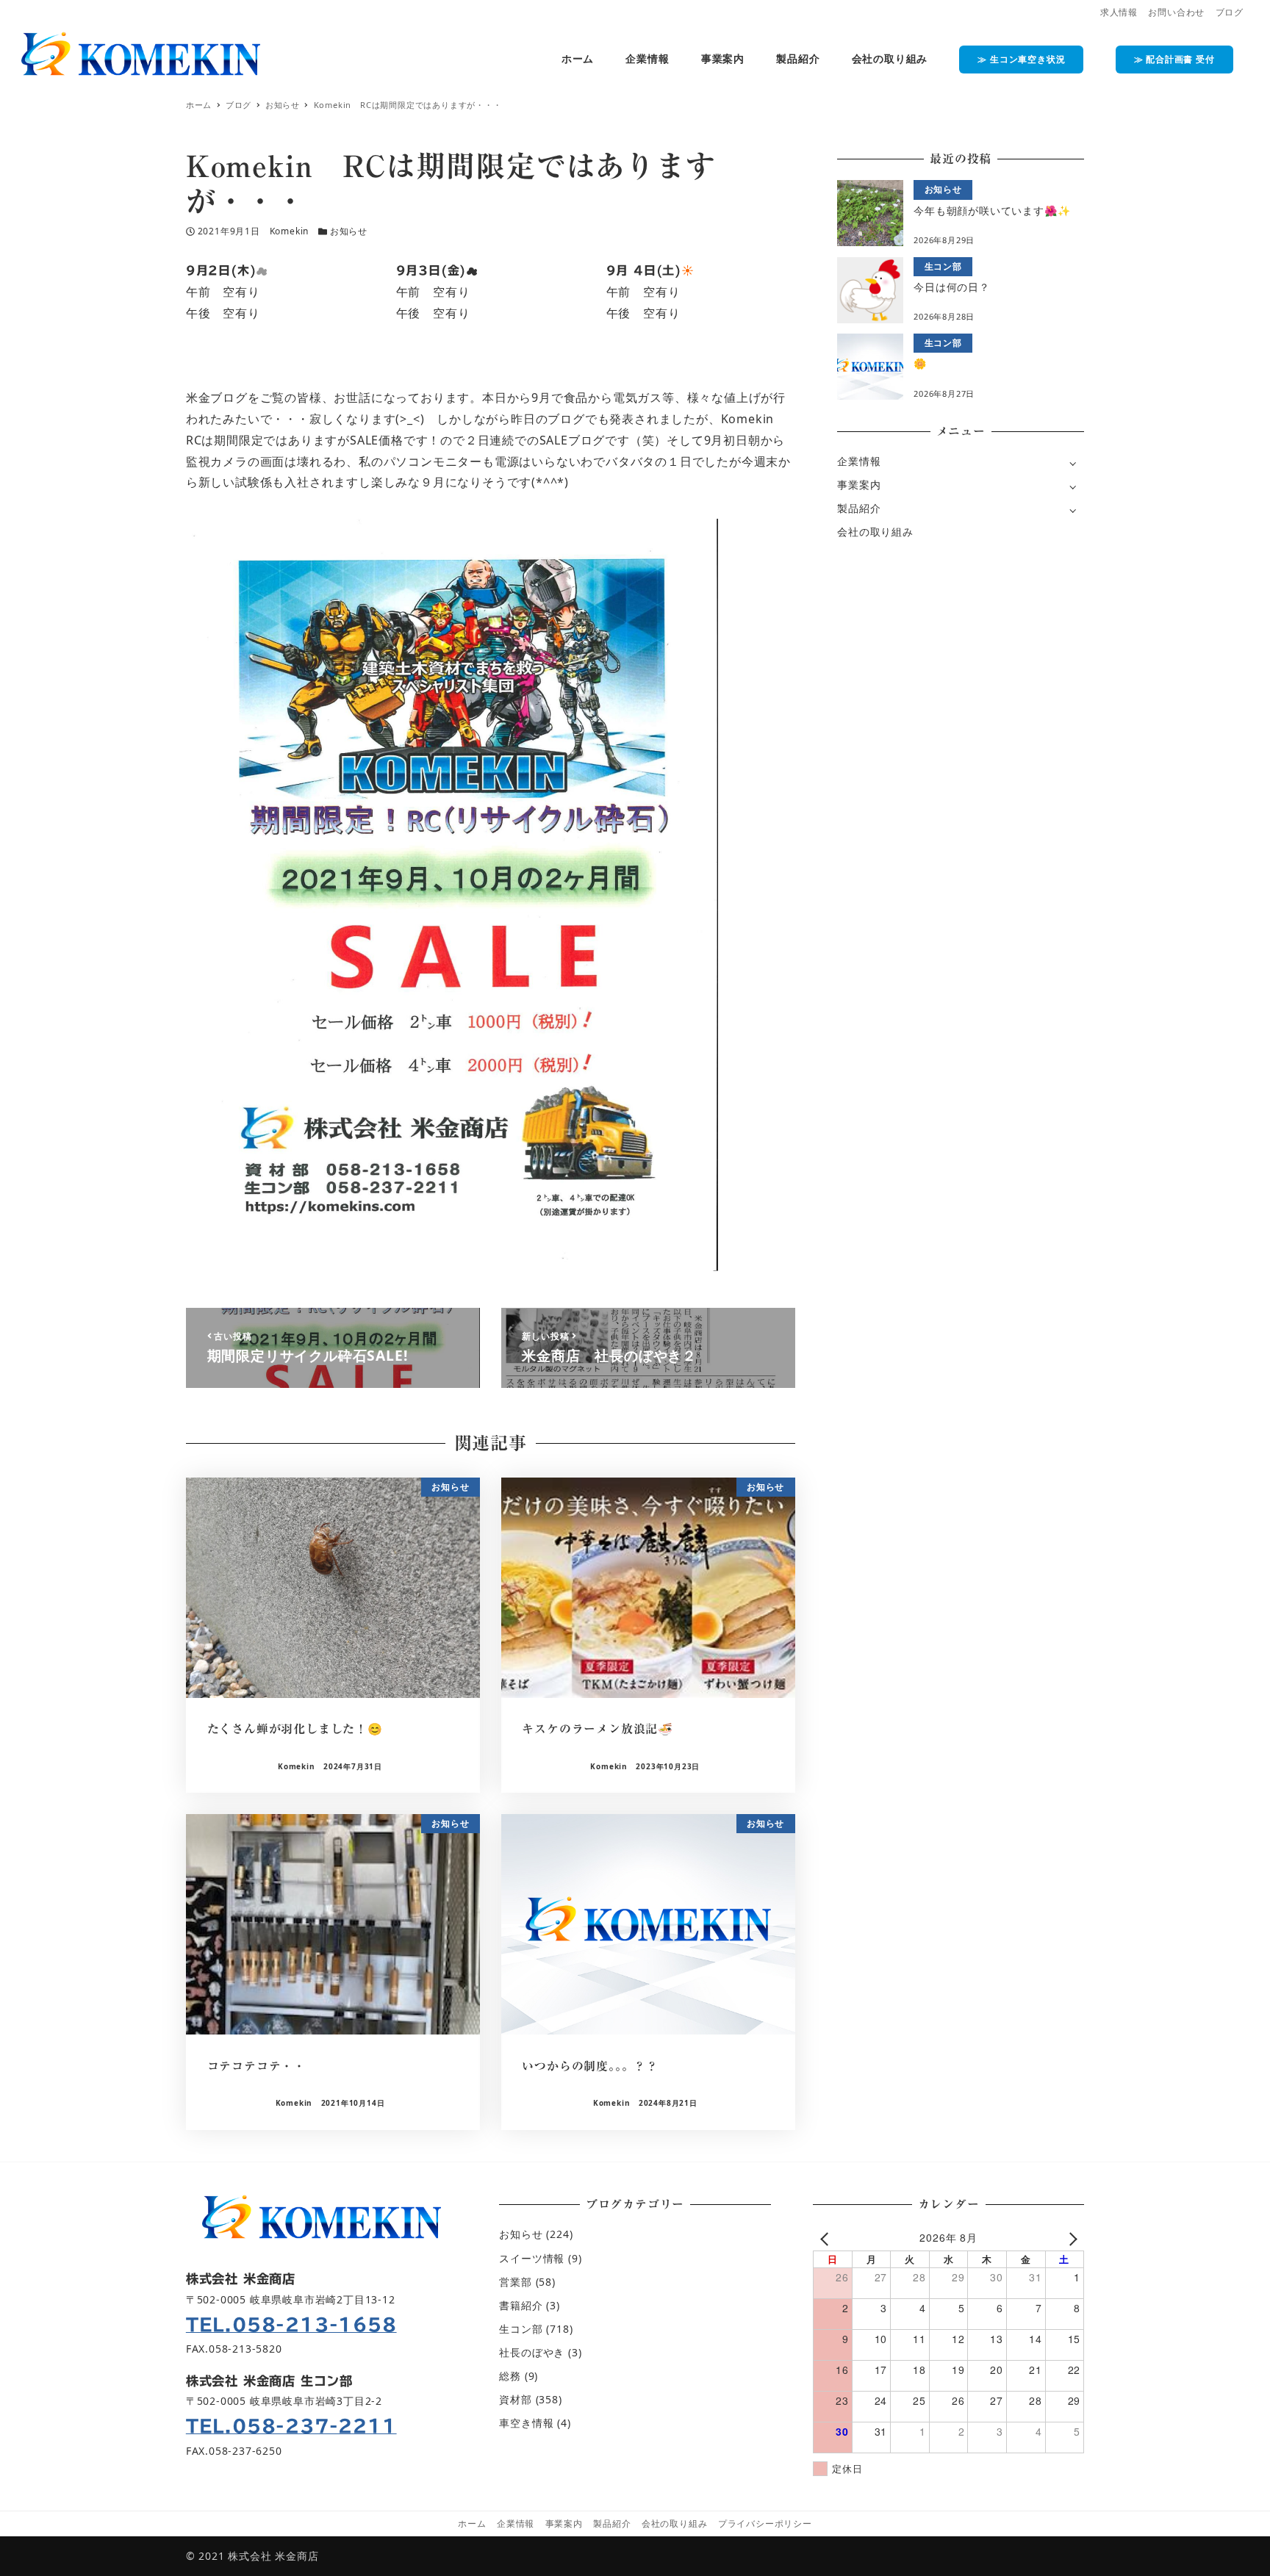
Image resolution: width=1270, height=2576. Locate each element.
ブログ (1230, 12)
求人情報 (1119, 12)
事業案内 (859, 485)
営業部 (515, 2282)
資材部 (515, 2399)
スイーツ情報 (532, 2258)
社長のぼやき (532, 2352)
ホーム (472, 2523)
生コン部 (521, 2329)
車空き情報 (526, 2423)
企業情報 (859, 461)
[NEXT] (1070, 2238)
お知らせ (349, 231)
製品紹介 (859, 508)
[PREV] (827, 2238)
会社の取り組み (875, 532)
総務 (510, 2376)
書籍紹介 (521, 2305)
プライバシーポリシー (765, 2523)
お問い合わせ (1176, 12)
